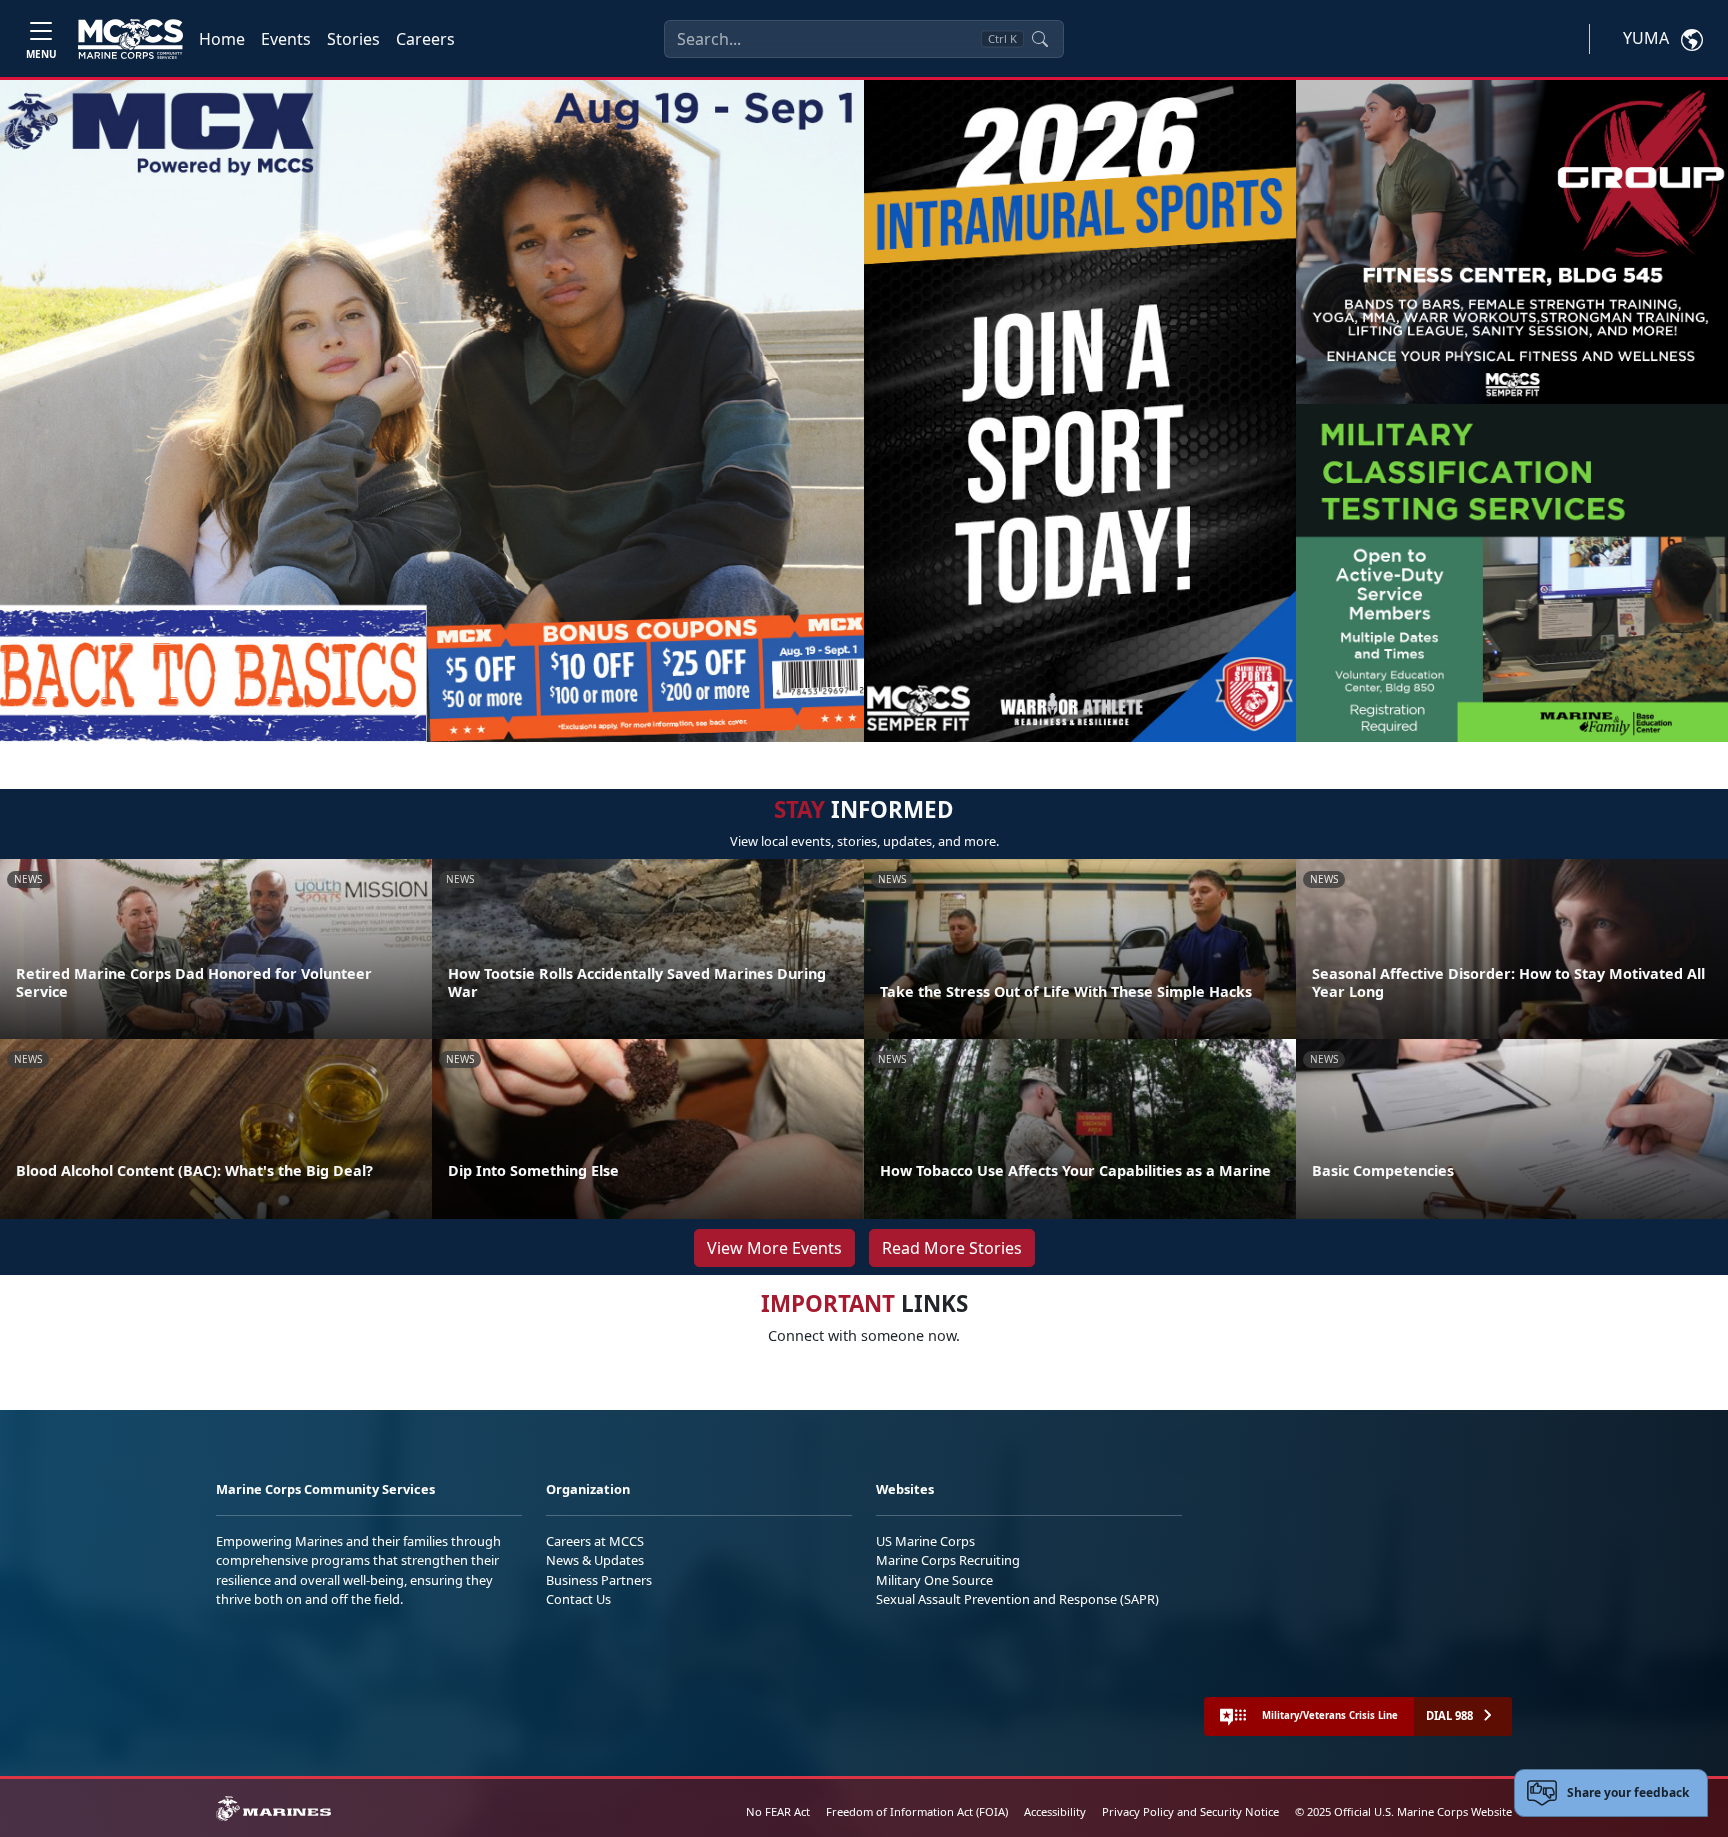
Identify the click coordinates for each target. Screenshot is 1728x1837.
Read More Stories (952, 1248)
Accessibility (1055, 1811)
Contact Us (578, 1599)
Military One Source (934, 1580)
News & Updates (595, 1560)
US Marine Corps (925, 1541)
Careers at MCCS (595, 1541)
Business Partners (599, 1580)
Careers (425, 39)
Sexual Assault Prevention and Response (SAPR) (1017, 1599)
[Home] (130, 39)
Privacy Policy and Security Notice (1190, 1811)
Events (286, 39)
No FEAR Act (778, 1811)
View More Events (774, 1248)
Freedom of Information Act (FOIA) (917, 1811)
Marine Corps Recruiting (948, 1560)
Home (222, 39)
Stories (353, 39)
